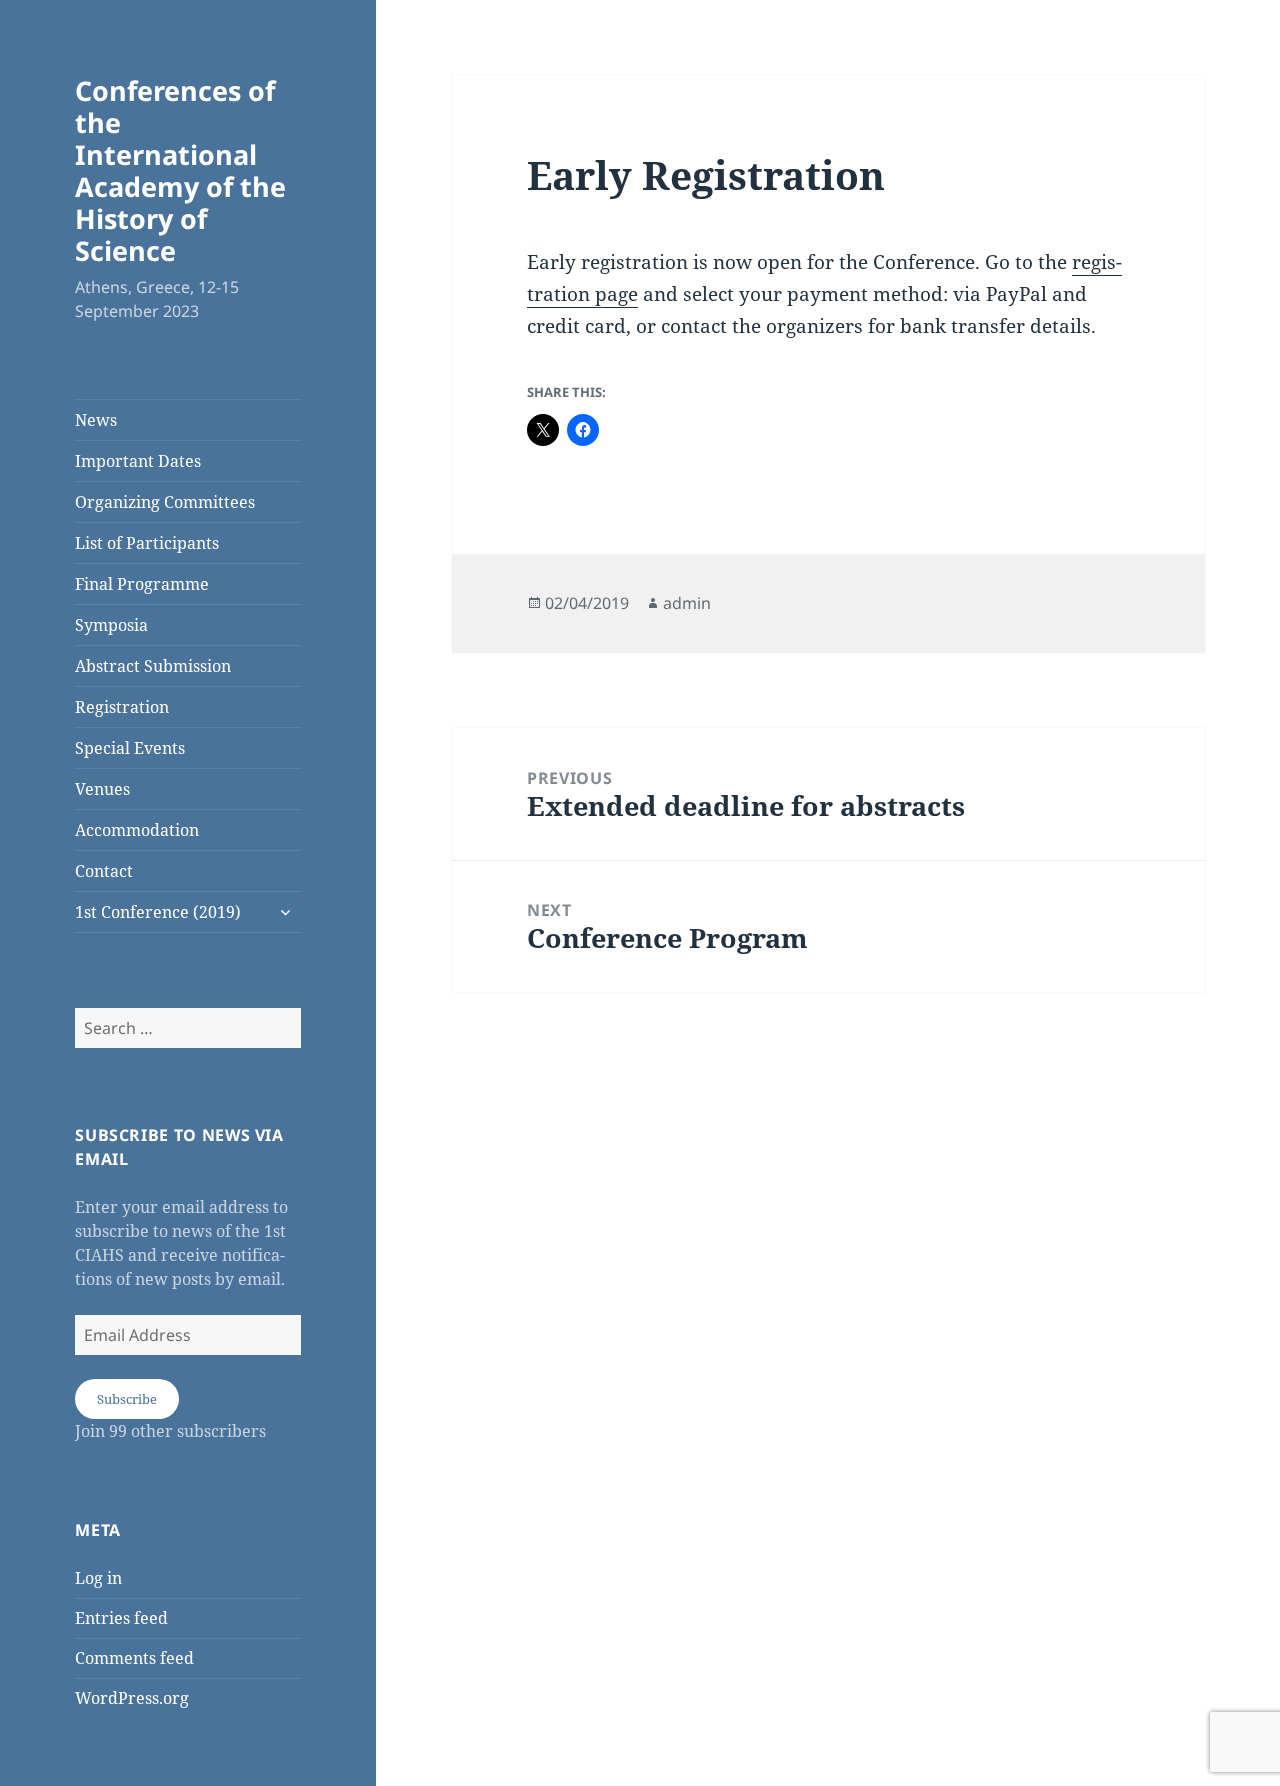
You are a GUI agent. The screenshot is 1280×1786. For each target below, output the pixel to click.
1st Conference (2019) (158, 912)
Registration (122, 707)
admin (687, 603)
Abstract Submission (153, 666)
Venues (102, 789)
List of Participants (147, 543)
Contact (104, 871)
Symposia (111, 625)
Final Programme (142, 584)
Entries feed (121, 1618)
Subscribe (127, 1399)
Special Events (130, 748)
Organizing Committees (165, 502)
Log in (98, 1578)
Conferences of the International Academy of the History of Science (180, 170)
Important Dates (138, 461)
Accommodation (137, 830)
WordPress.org (132, 1698)
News (96, 420)
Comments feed (134, 1658)
